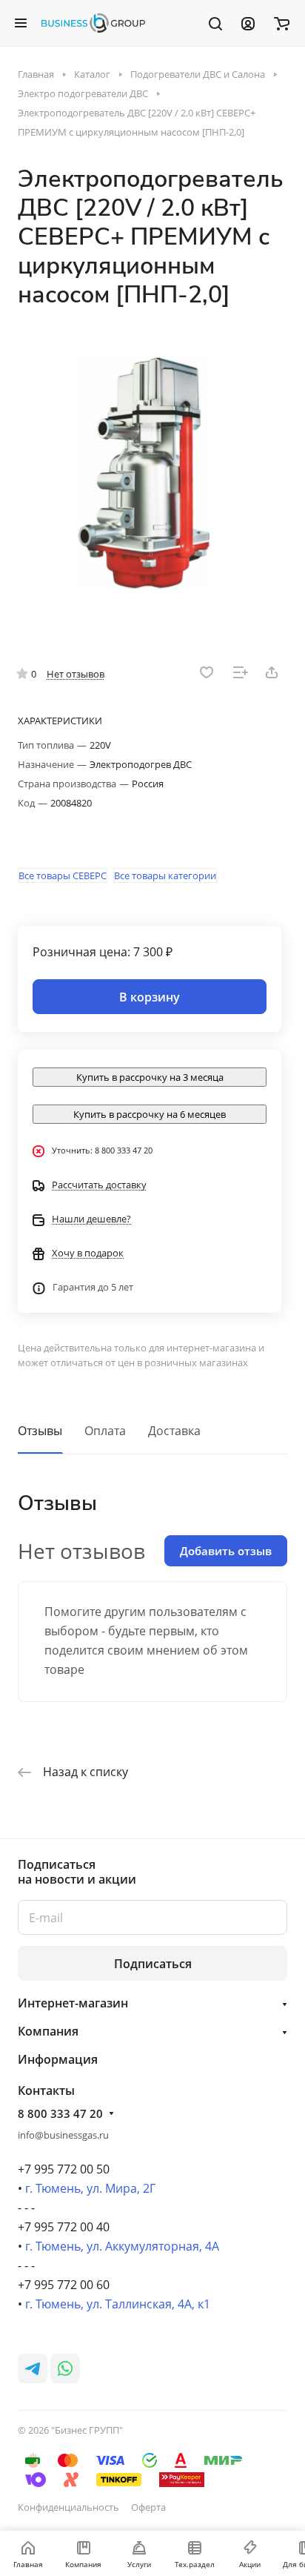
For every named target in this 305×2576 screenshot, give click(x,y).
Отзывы (40, 1431)
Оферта (148, 2507)
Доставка (174, 1431)
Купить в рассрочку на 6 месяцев (150, 1114)
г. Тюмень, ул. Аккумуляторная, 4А (122, 2246)
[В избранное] (207, 672)
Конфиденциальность (68, 2507)
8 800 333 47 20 (60, 2113)
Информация (58, 2059)
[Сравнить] (241, 672)
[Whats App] (65, 2368)
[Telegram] (33, 2368)
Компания (48, 2031)
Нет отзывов (76, 674)
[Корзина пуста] (282, 23)
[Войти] (248, 23)
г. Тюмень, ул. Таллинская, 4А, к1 (118, 2304)
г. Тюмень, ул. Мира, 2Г (90, 2188)
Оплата (105, 1431)
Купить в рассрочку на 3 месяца (150, 1077)
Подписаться (153, 1964)
